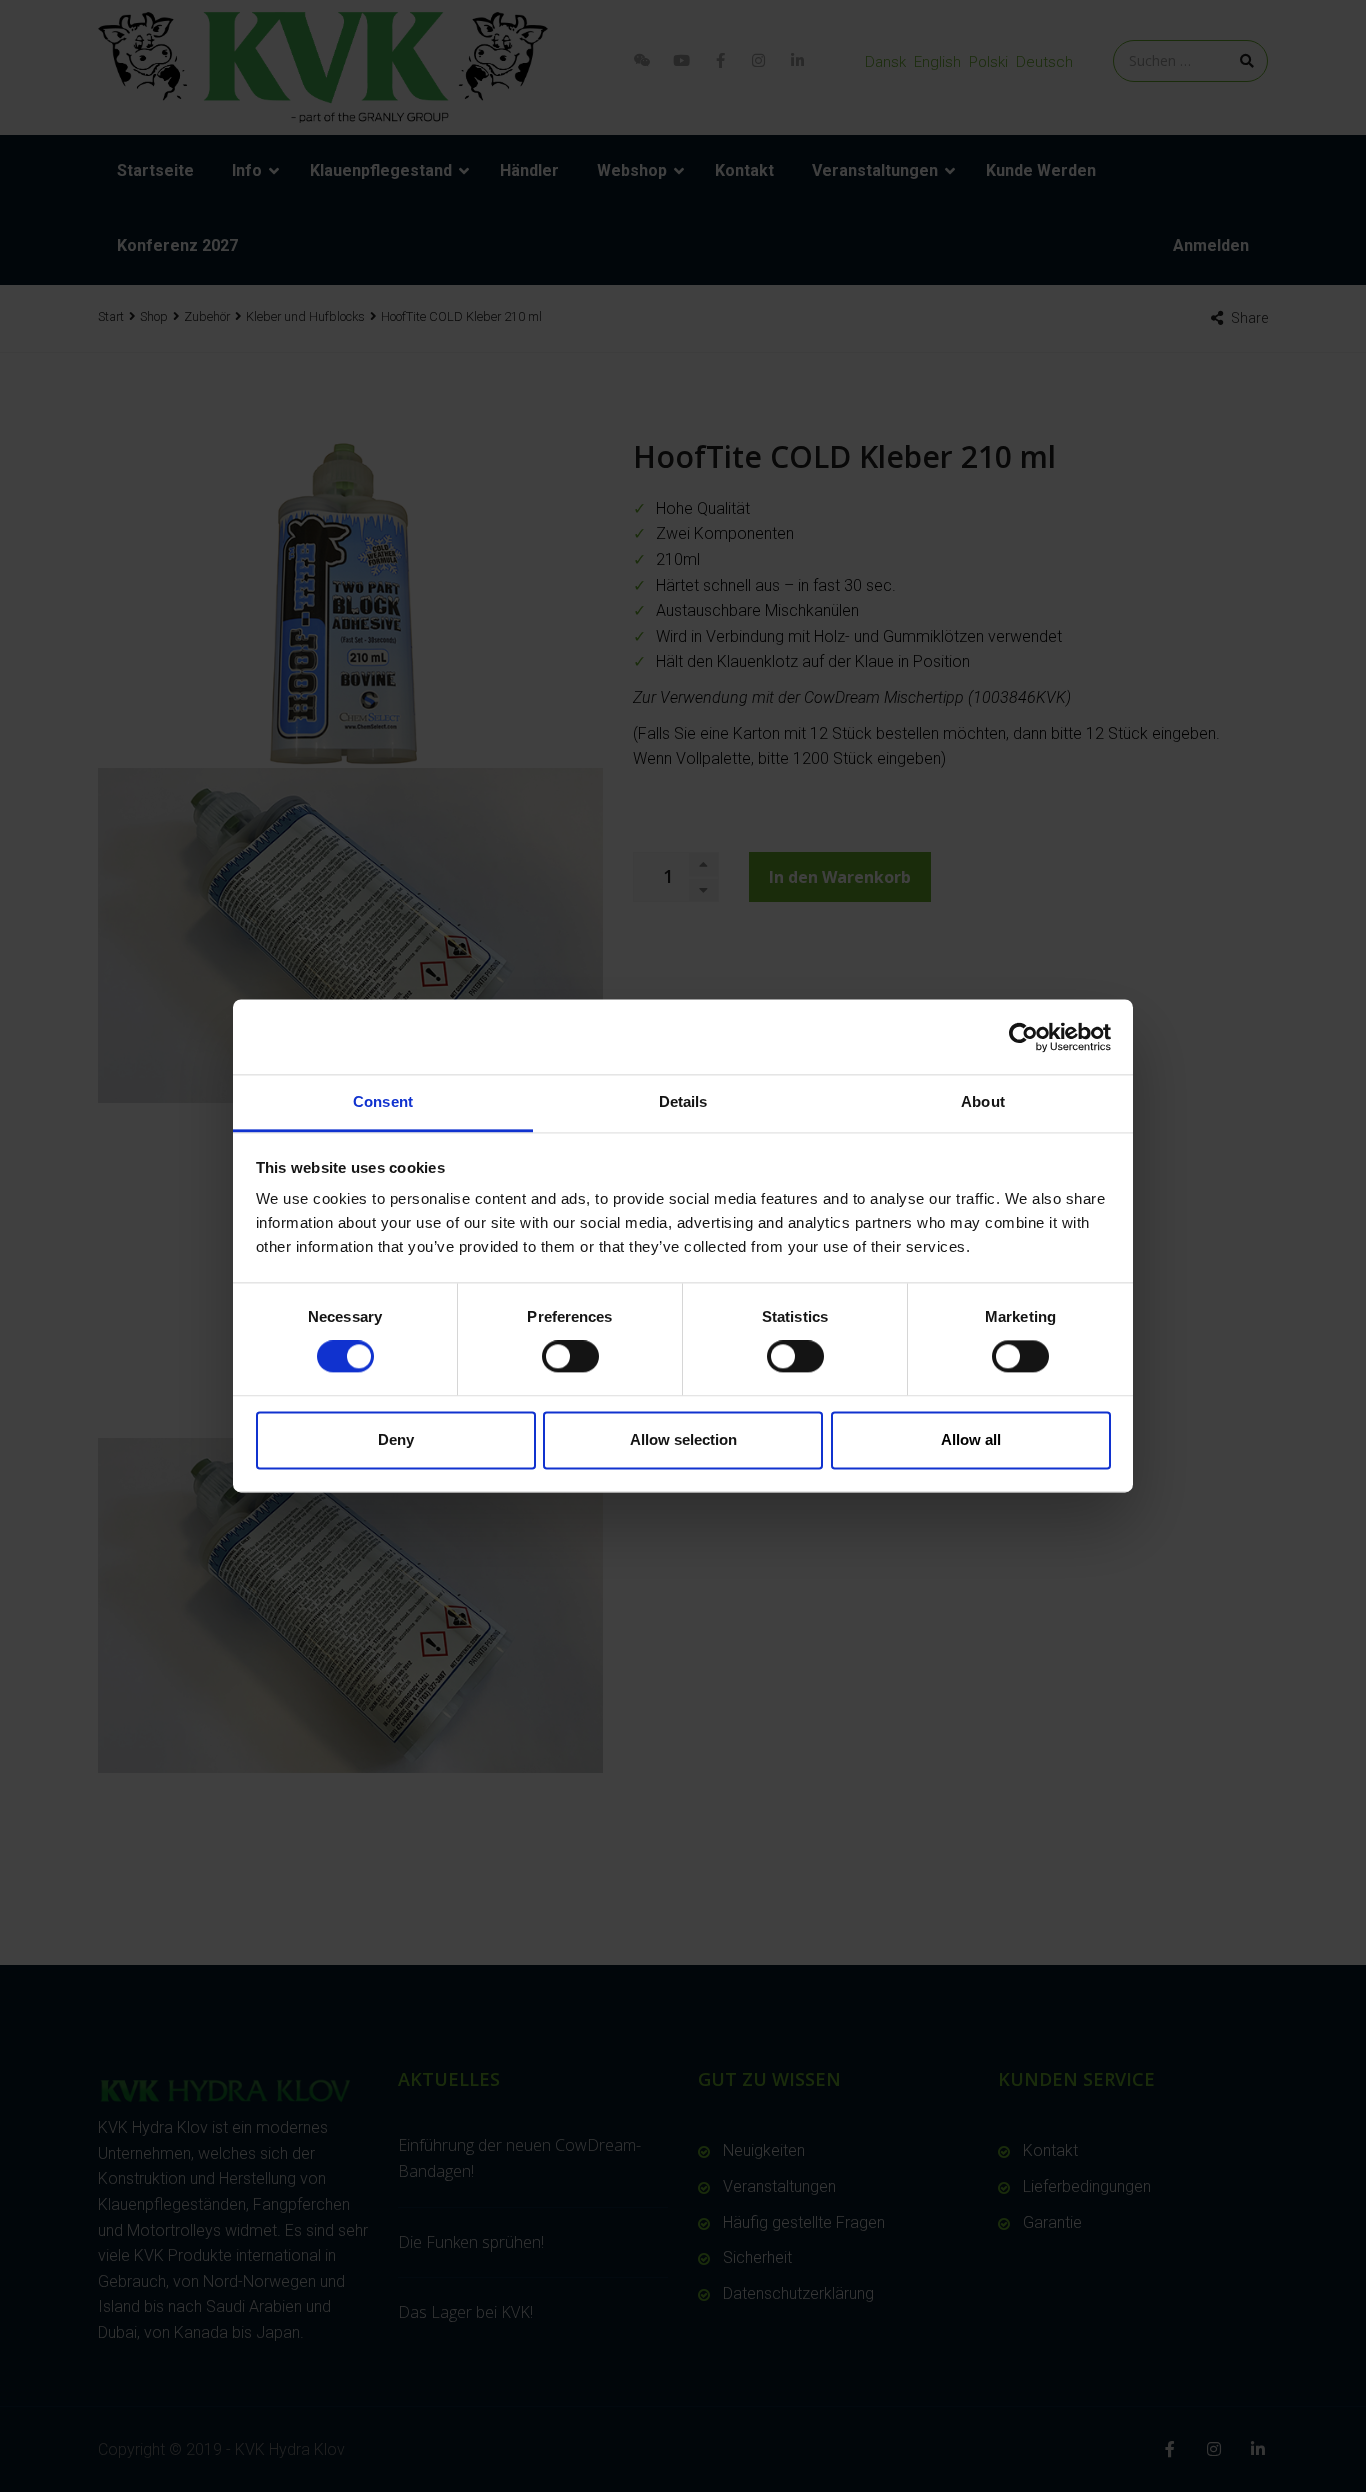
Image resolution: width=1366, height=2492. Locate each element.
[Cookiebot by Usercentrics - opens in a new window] (1023, 1037)
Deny (396, 1439)
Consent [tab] (383, 1101)
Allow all (971, 1439)
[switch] (570, 1357)
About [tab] (983, 1101)
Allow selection (683, 1439)
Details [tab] (683, 1101)
